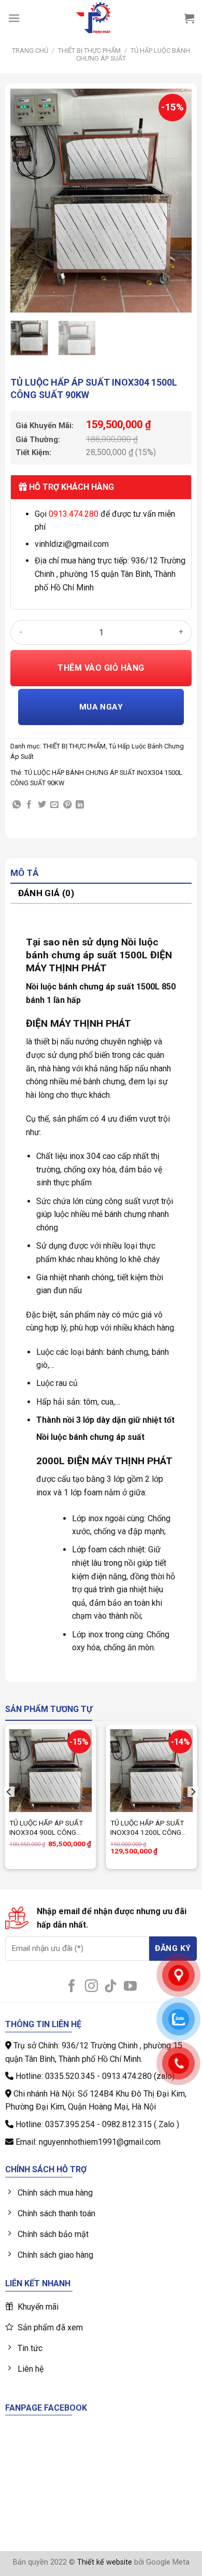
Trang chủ (30, 51)
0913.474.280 (74, 514)
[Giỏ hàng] (189, 18)
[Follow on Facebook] (72, 1987)
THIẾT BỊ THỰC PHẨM (89, 51)
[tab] (101, 874)
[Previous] (27, 201)
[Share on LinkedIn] (80, 805)
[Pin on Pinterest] (67, 805)
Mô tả (25, 873)
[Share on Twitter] (42, 805)
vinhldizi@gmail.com (72, 544)
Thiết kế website (105, 2562)
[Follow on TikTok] (111, 1987)
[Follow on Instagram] (91, 1987)
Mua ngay (101, 707)
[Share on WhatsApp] (17, 805)
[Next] (175, 201)
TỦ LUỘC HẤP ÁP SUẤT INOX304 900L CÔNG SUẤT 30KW (46, 1828)
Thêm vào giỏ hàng (101, 668)
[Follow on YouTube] (130, 1987)
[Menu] (14, 18)
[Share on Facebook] (29, 805)
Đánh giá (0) (46, 893)
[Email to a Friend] (54, 805)
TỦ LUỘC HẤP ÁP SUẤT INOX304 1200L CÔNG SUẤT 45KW (147, 1828)
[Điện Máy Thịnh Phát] (93, 18)
